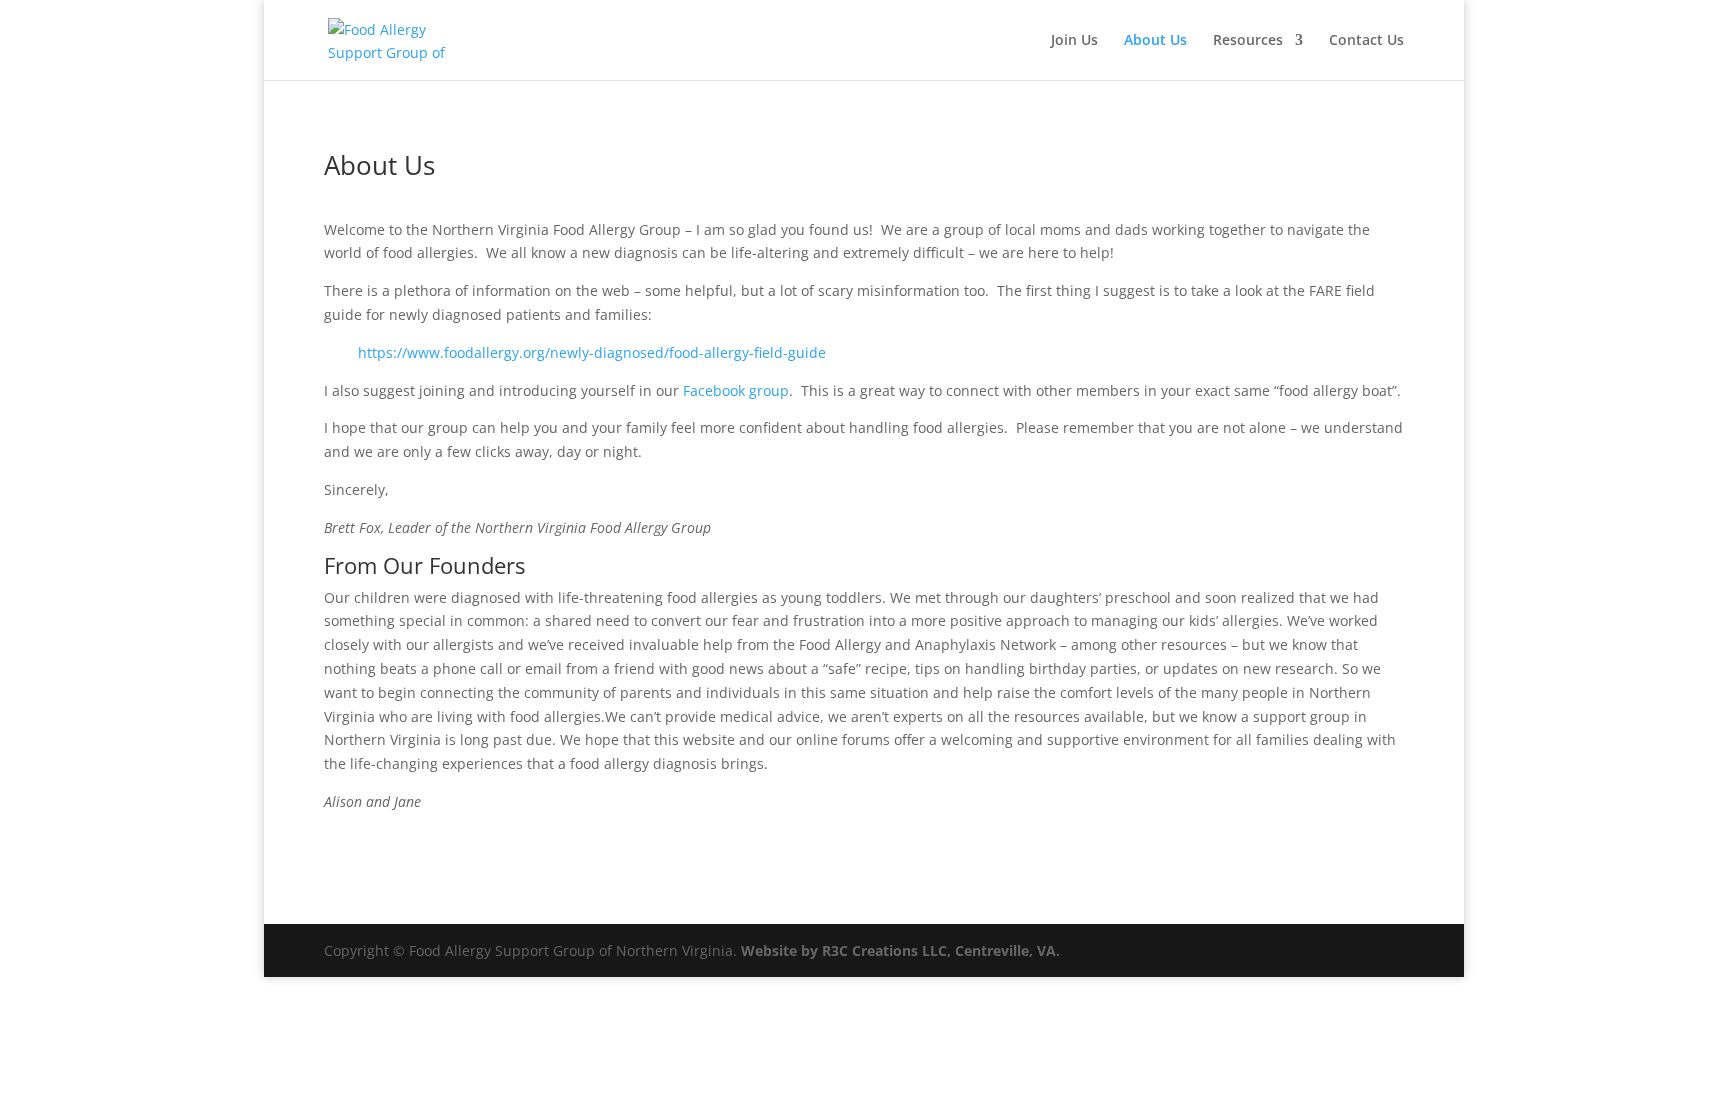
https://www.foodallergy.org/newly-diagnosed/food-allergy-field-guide (592, 352)
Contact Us (1366, 41)
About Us (1155, 41)
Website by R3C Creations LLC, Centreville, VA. (900, 950)
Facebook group (736, 390)
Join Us (1074, 41)
